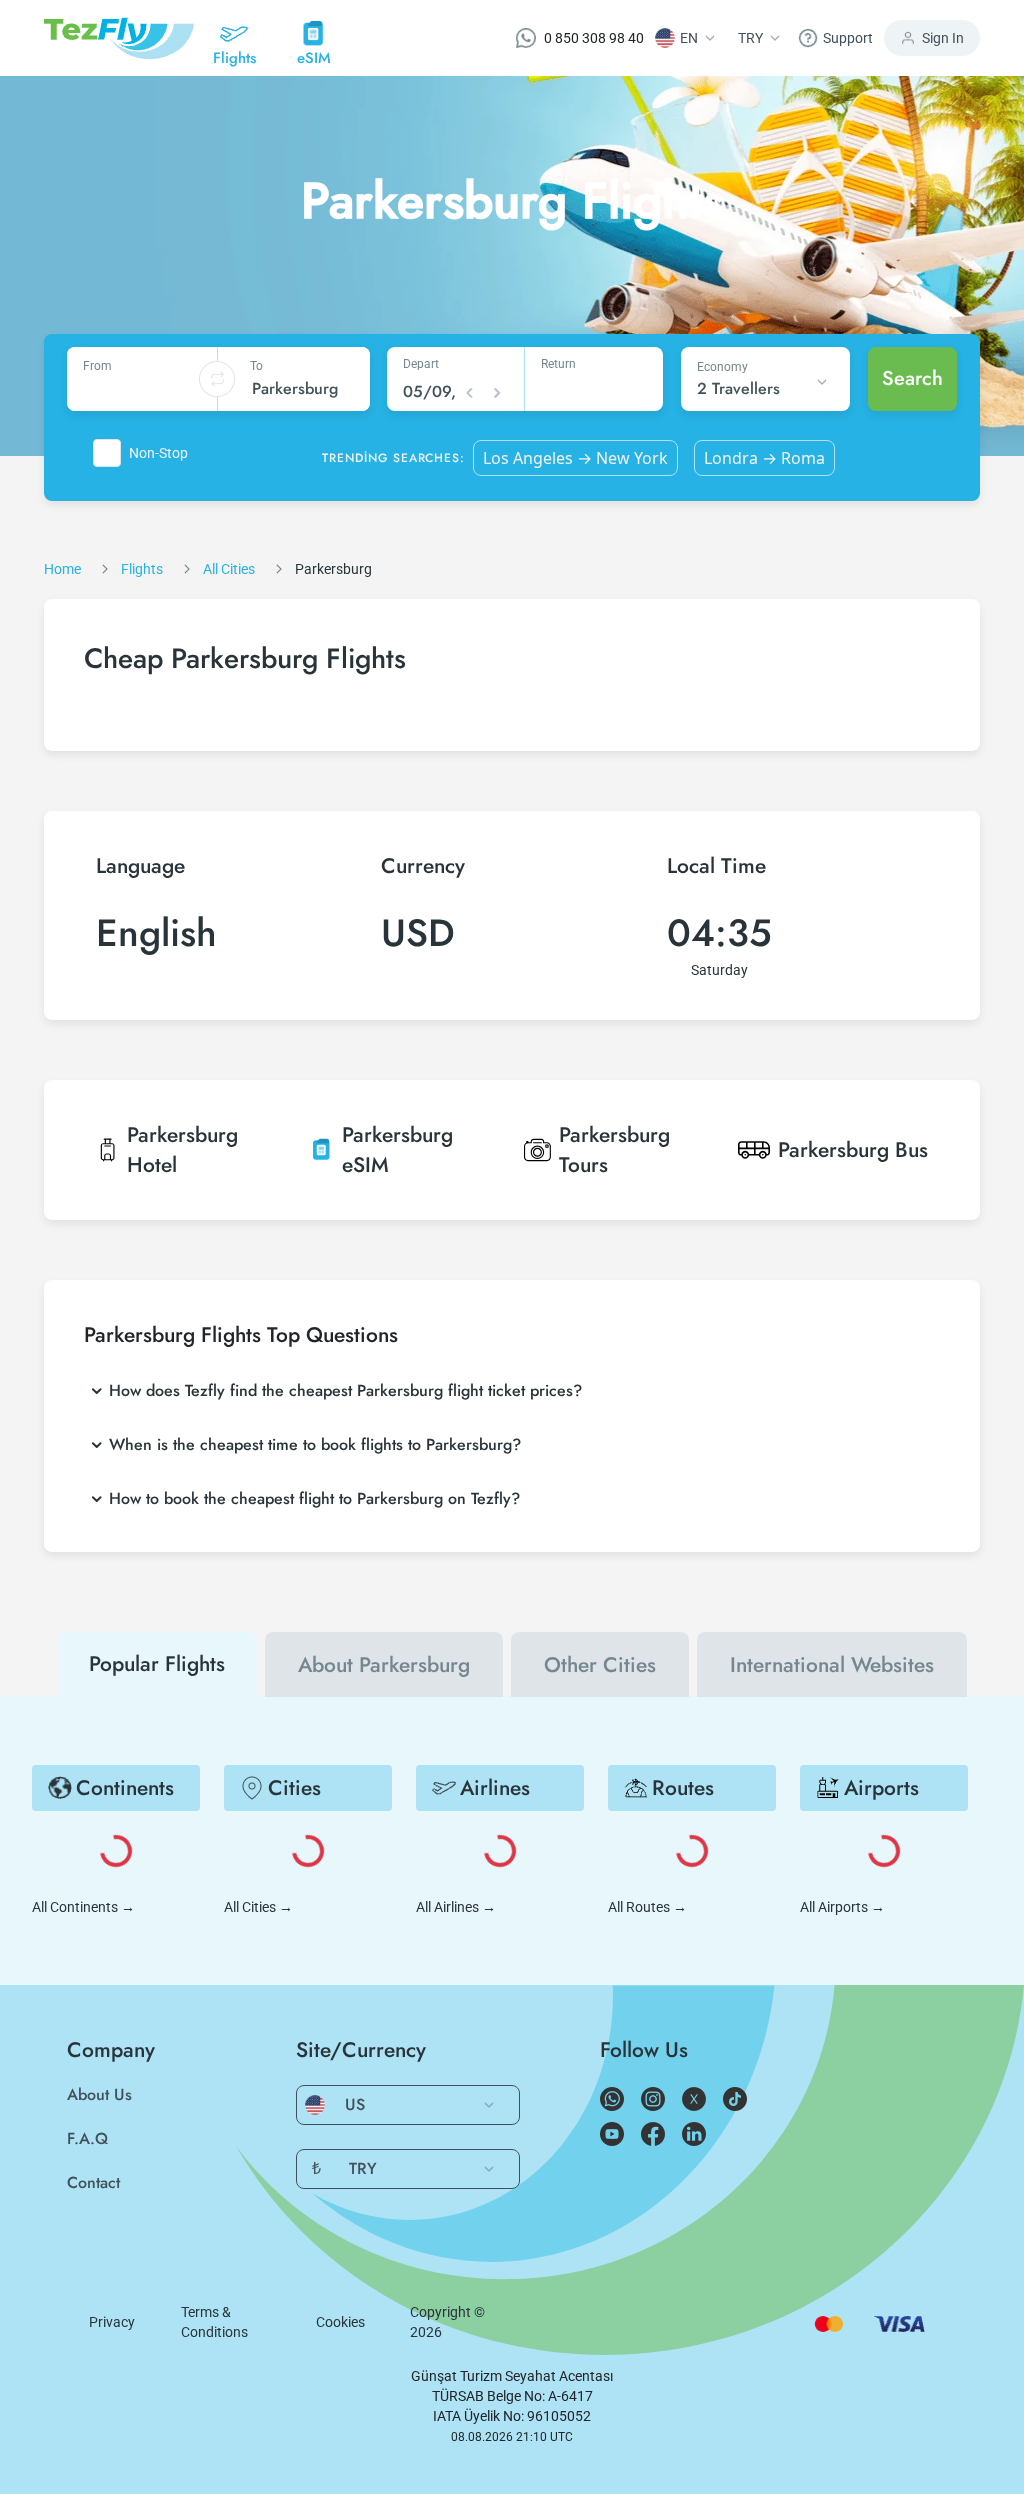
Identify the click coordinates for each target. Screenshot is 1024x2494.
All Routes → (647, 1907)
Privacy (112, 2322)
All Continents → (83, 1907)
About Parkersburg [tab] (384, 1665)
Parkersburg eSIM (397, 1150)
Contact (93, 2182)
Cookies (340, 2322)
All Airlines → (456, 1907)
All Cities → (258, 1907)
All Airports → (842, 1907)
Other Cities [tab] (600, 1665)
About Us (99, 2094)
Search (912, 378)
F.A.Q (87, 2138)
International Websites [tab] (832, 1665)
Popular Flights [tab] (157, 1664)
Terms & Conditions (214, 2322)
